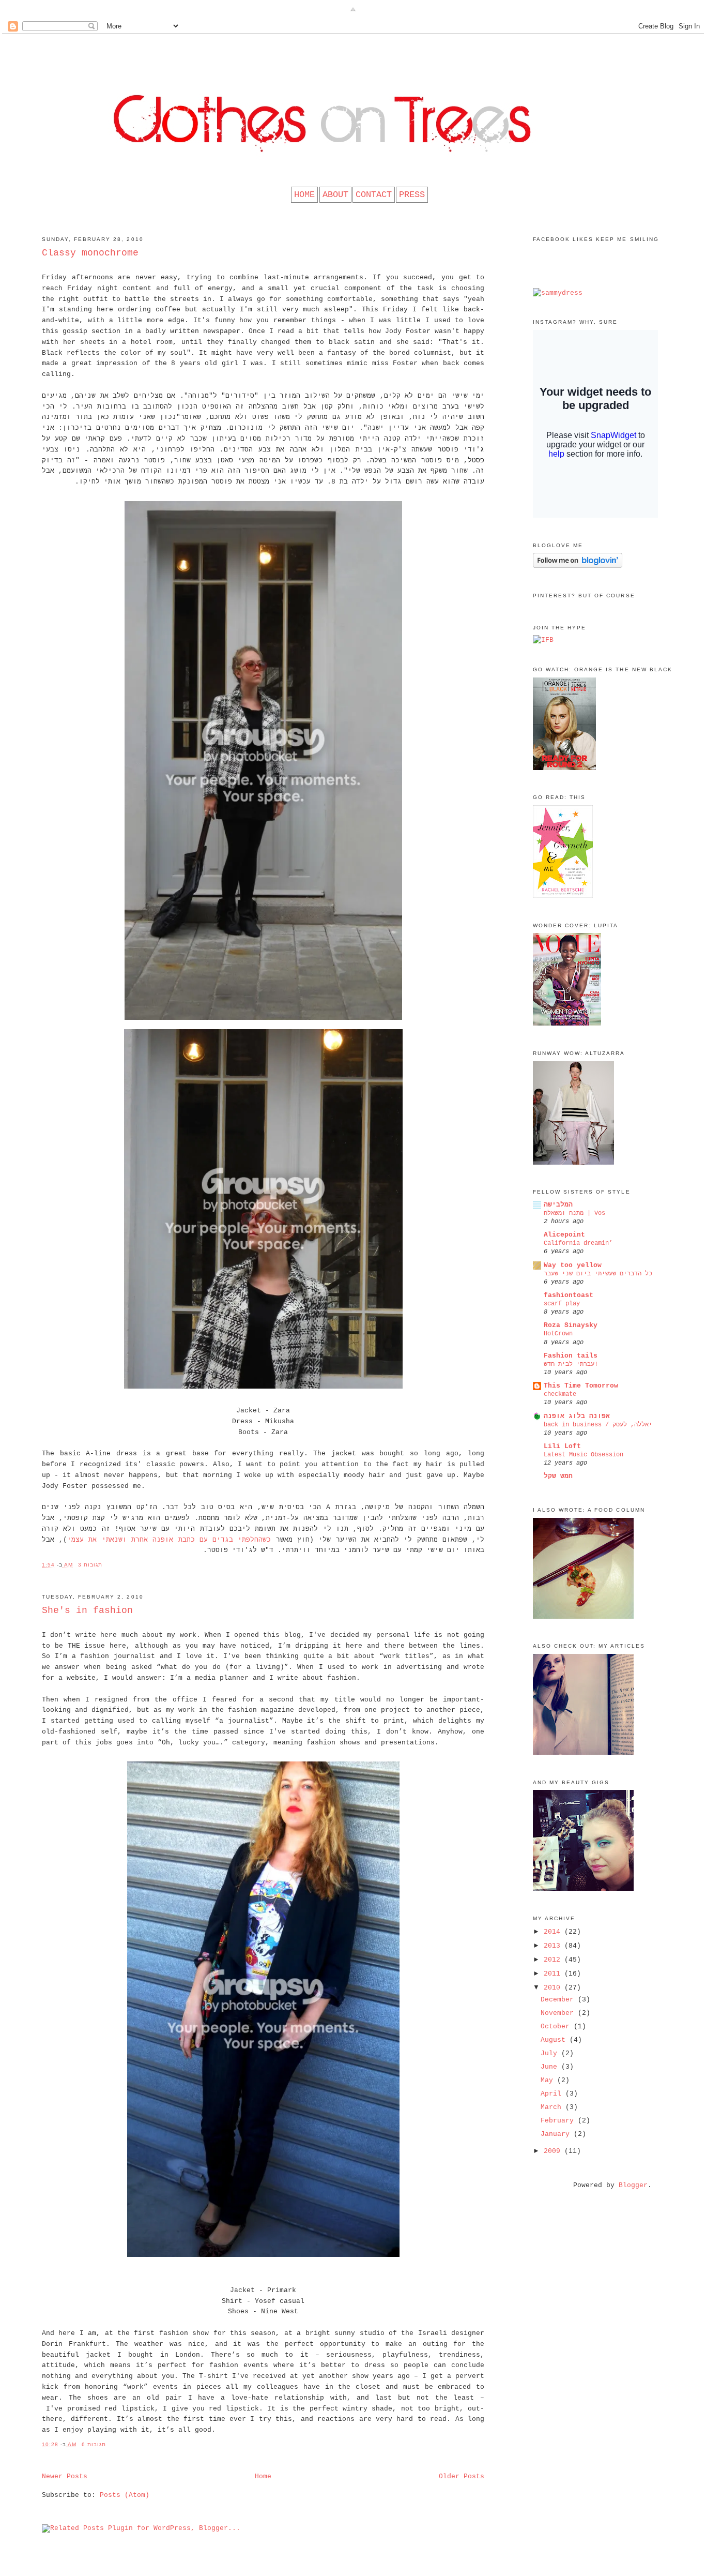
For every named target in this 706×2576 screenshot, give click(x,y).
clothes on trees (353, 54)
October (557, 2027)
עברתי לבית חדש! (571, 1364)
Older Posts (462, 2476)
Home (263, 2476)
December (559, 2000)
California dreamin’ (578, 1243)
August (555, 2040)
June (551, 2067)
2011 (554, 1974)
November (559, 2013)
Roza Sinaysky (571, 1325)
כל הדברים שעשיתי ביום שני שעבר (598, 1274)
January (557, 2134)
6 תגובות (94, 2444)
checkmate (560, 1394)
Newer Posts (65, 2476)
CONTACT (374, 195)
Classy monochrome (90, 253)
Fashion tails (571, 1356)
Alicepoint (564, 1235)
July (551, 2053)
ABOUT (335, 195)
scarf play (562, 1304)
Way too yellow (573, 1265)
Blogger (633, 2185)
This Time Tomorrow (581, 1386)
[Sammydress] (558, 293)
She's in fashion (87, 1610)
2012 (554, 1960)
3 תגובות (90, 1565)
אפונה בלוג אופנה (577, 1416)
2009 (554, 2151)
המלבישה (558, 1205)
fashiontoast (569, 1295)
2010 (554, 1988)
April (553, 2094)
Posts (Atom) (125, 2495)
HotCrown (558, 1334)
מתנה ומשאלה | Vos (574, 1213)
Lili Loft (562, 1446)
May (549, 2080)
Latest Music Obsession (584, 1455)
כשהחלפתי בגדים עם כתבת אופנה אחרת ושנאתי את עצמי (169, 1540)
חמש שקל (558, 1476)
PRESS (412, 195)
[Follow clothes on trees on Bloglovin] (578, 566)
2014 (554, 1932)
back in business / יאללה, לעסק (598, 1425)
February (559, 2121)
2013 (554, 1946)
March (553, 2107)
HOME (304, 195)
